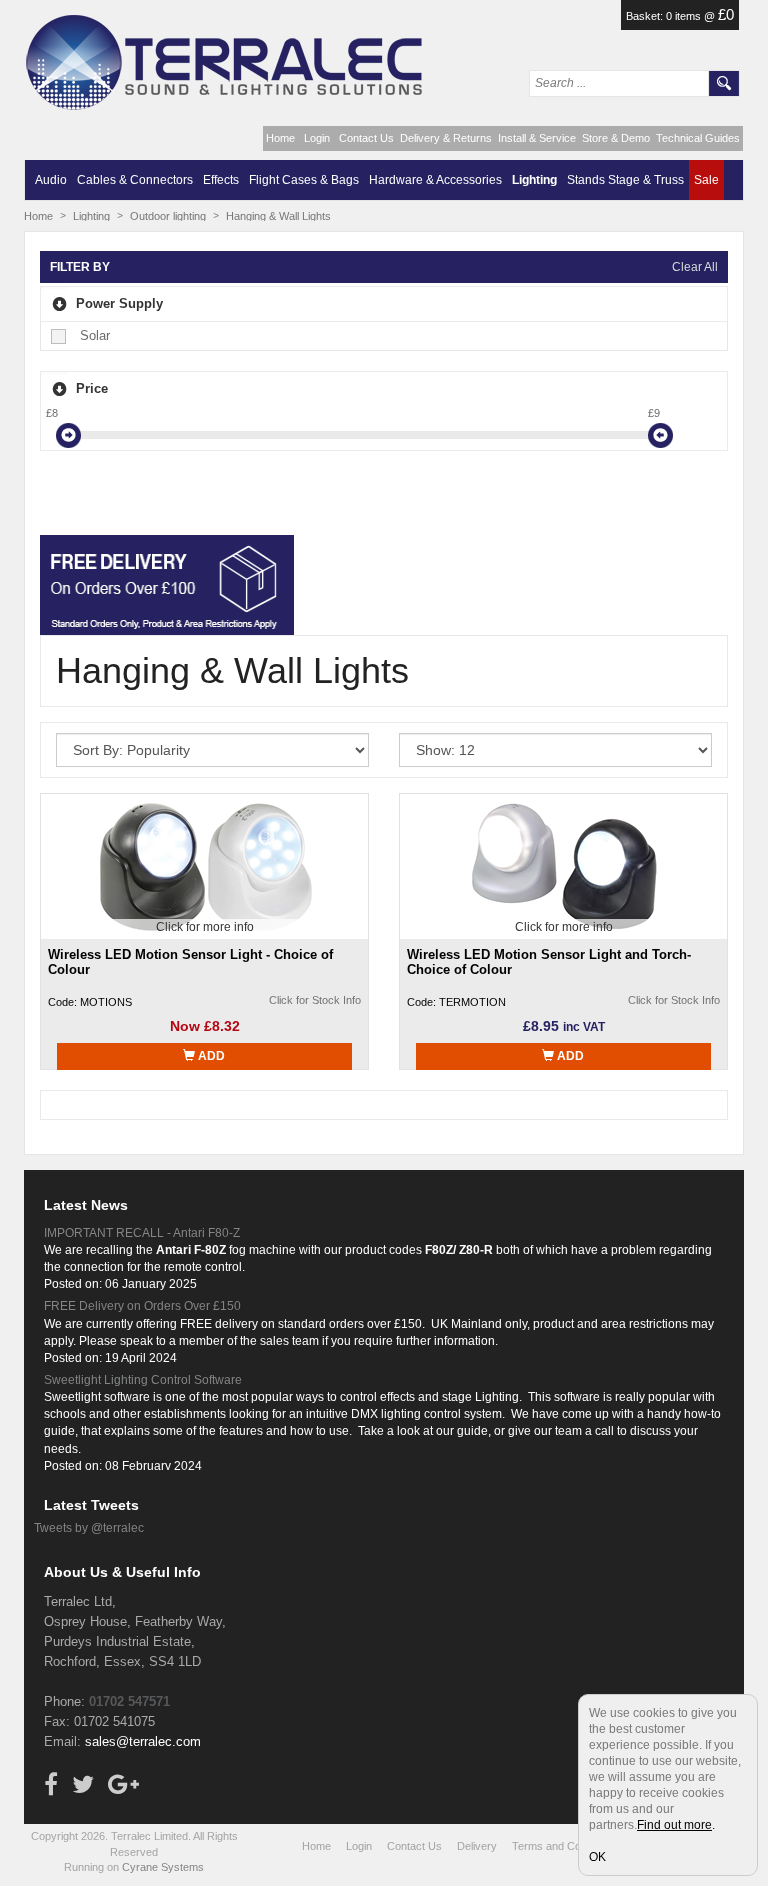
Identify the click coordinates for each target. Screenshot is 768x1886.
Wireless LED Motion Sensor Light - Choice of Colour (190, 962)
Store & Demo (616, 138)
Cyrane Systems (163, 1867)
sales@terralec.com (143, 1741)
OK (597, 1857)
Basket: (646, 16)
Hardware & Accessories (435, 180)
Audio (51, 180)
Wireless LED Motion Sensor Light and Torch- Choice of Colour (549, 962)
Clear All (695, 267)
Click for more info (205, 927)
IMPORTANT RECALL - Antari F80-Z (142, 1233)
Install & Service (537, 138)
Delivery (477, 1846)
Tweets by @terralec (89, 1528)
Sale (706, 180)
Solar (95, 335)
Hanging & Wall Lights (278, 216)
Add (210, 1056)
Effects (221, 180)
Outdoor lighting (168, 216)
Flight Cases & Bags (304, 180)
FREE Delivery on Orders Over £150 (142, 1306)
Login (317, 138)
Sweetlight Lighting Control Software (143, 1380)
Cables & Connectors (135, 180)
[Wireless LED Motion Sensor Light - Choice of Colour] (205, 866)
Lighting (534, 180)
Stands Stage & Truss (625, 180)
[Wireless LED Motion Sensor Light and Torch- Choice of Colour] (564, 866)
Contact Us (366, 138)
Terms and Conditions (565, 1846)
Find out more (674, 1825)
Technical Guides (698, 138)
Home (280, 138)
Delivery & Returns (446, 138)
